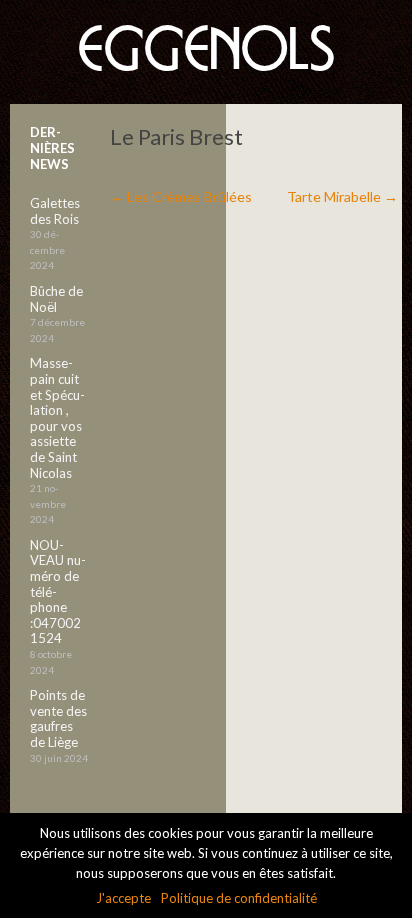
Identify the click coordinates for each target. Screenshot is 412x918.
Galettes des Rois (55, 211)
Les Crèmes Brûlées (181, 196)
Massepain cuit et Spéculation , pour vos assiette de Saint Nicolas (57, 417)
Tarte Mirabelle (342, 196)
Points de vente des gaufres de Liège (58, 718)
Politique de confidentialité (239, 898)
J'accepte (123, 898)
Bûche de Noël (56, 299)
